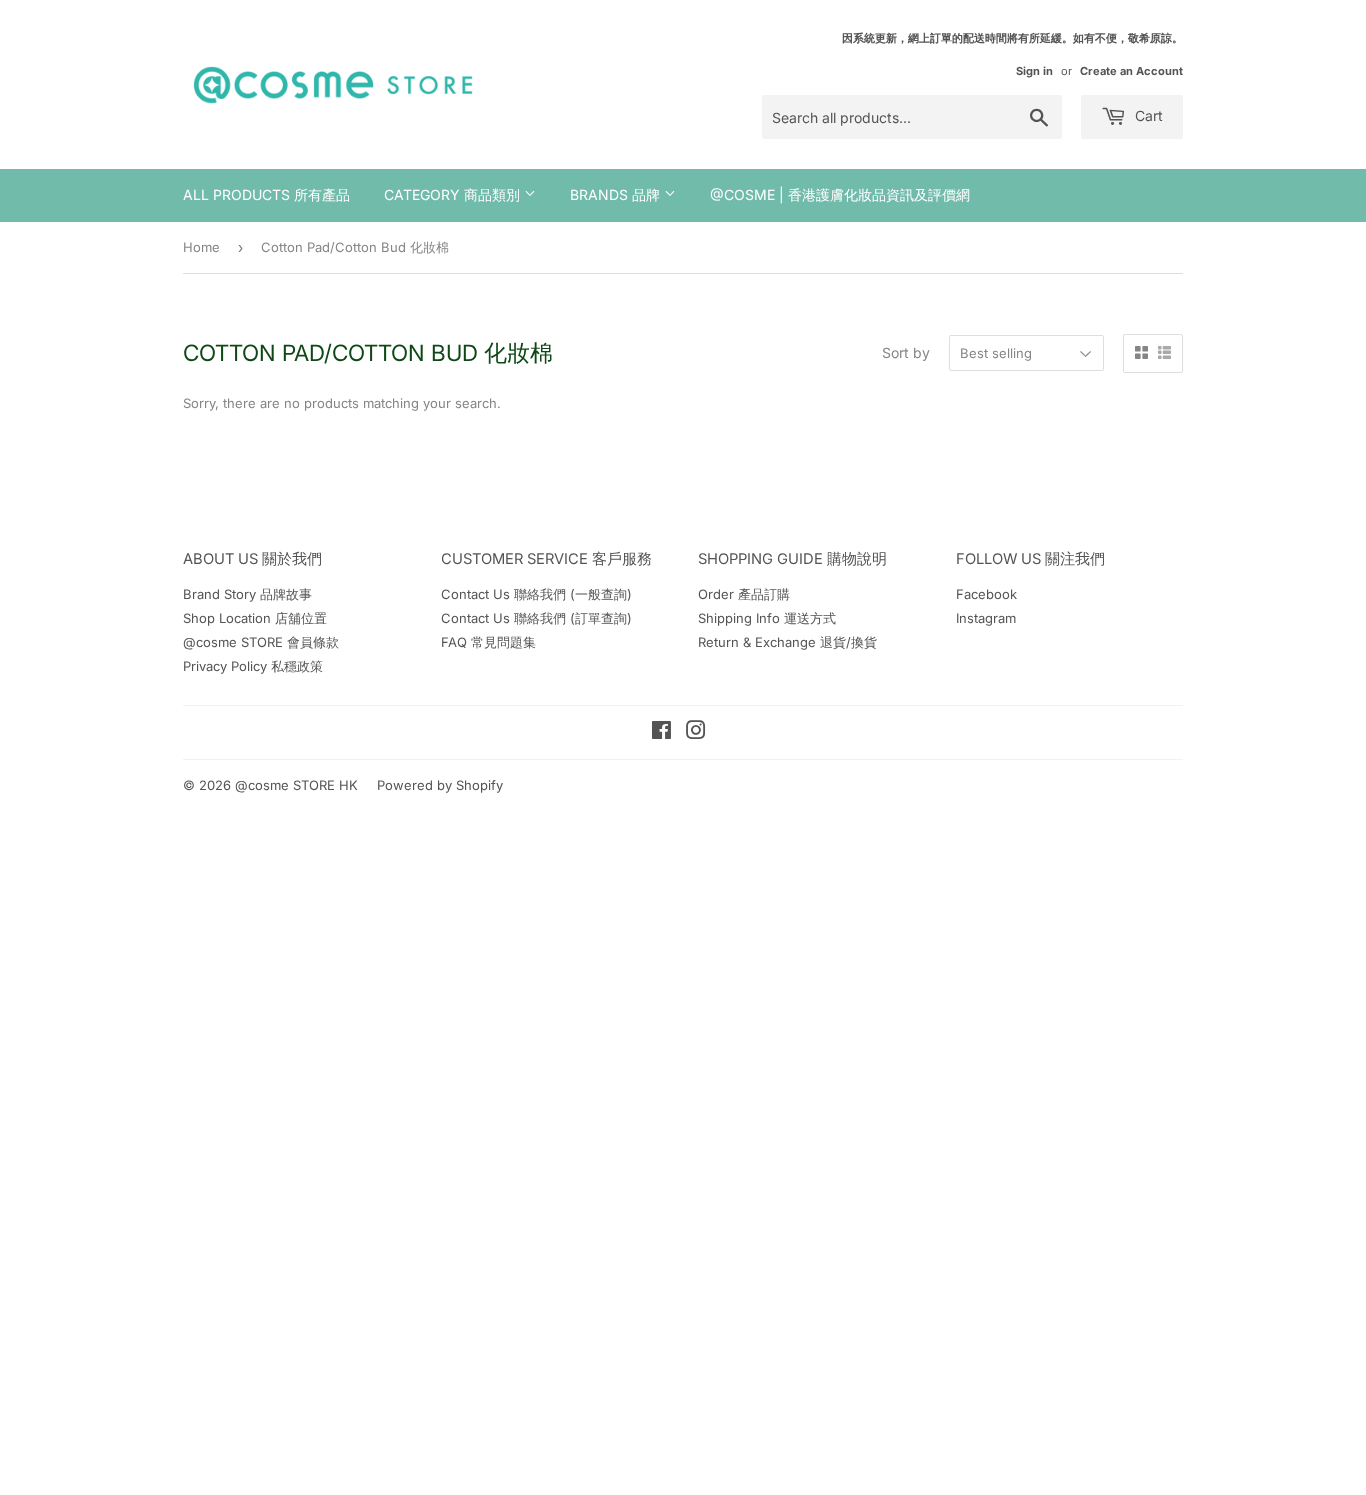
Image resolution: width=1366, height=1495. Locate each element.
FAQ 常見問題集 (488, 642)
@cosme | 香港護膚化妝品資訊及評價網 (840, 194)
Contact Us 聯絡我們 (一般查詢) (536, 594)
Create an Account (1131, 71)
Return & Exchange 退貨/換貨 (787, 642)
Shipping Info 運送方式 (767, 618)
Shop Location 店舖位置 (255, 618)
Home (201, 247)
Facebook (986, 594)
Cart (1147, 115)
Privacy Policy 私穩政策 (253, 666)
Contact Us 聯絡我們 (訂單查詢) (536, 618)
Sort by (906, 352)
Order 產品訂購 (744, 594)
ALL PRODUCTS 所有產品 (266, 194)
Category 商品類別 (454, 194)
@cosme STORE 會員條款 (261, 642)
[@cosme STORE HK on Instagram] (696, 733)
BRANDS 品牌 (617, 194)
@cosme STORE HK (296, 785)
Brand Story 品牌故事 (247, 594)
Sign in (1034, 71)
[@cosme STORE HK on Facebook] (661, 733)
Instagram (986, 618)
